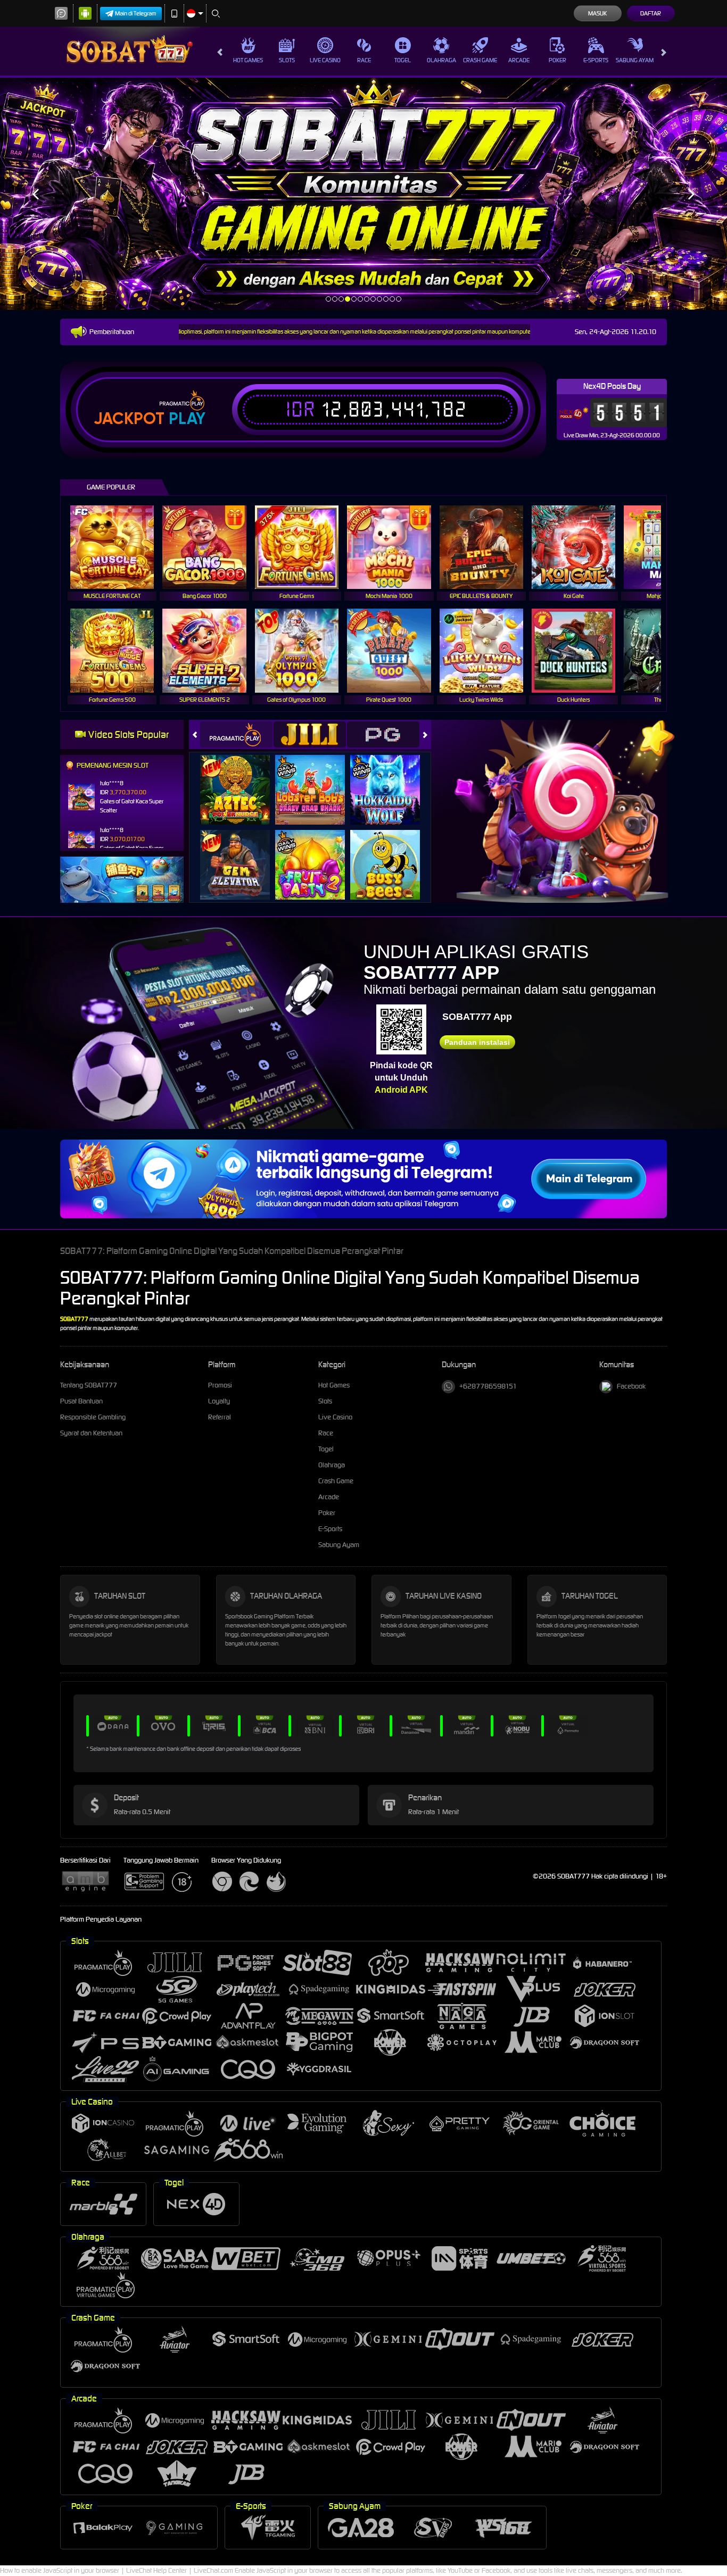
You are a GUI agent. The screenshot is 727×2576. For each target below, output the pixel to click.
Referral (220, 1417)
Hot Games (248, 60)
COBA (241, 779)
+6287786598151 (488, 1386)
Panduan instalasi (477, 1042)
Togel (403, 60)
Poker (557, 60)
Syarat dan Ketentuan (91, 1433)
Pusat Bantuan (81, 1401)
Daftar (651, 13)
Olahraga (441, 60)
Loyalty (219, 1401)
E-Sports (596, 60)
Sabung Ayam (635, 60)
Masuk (597, 13)
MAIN (119, 547)
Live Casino (325, 60)
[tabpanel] (363, 194)
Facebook (631, 1386)
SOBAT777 (75, 1319)
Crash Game (480, 60)
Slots (287, 60)
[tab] (236, 734)
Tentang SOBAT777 (89, 1385)
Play (187, 419)
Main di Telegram (136, 13)
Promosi (220, 1385)
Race (364, 60)
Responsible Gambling (93, 1417)
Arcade (519, 60)
